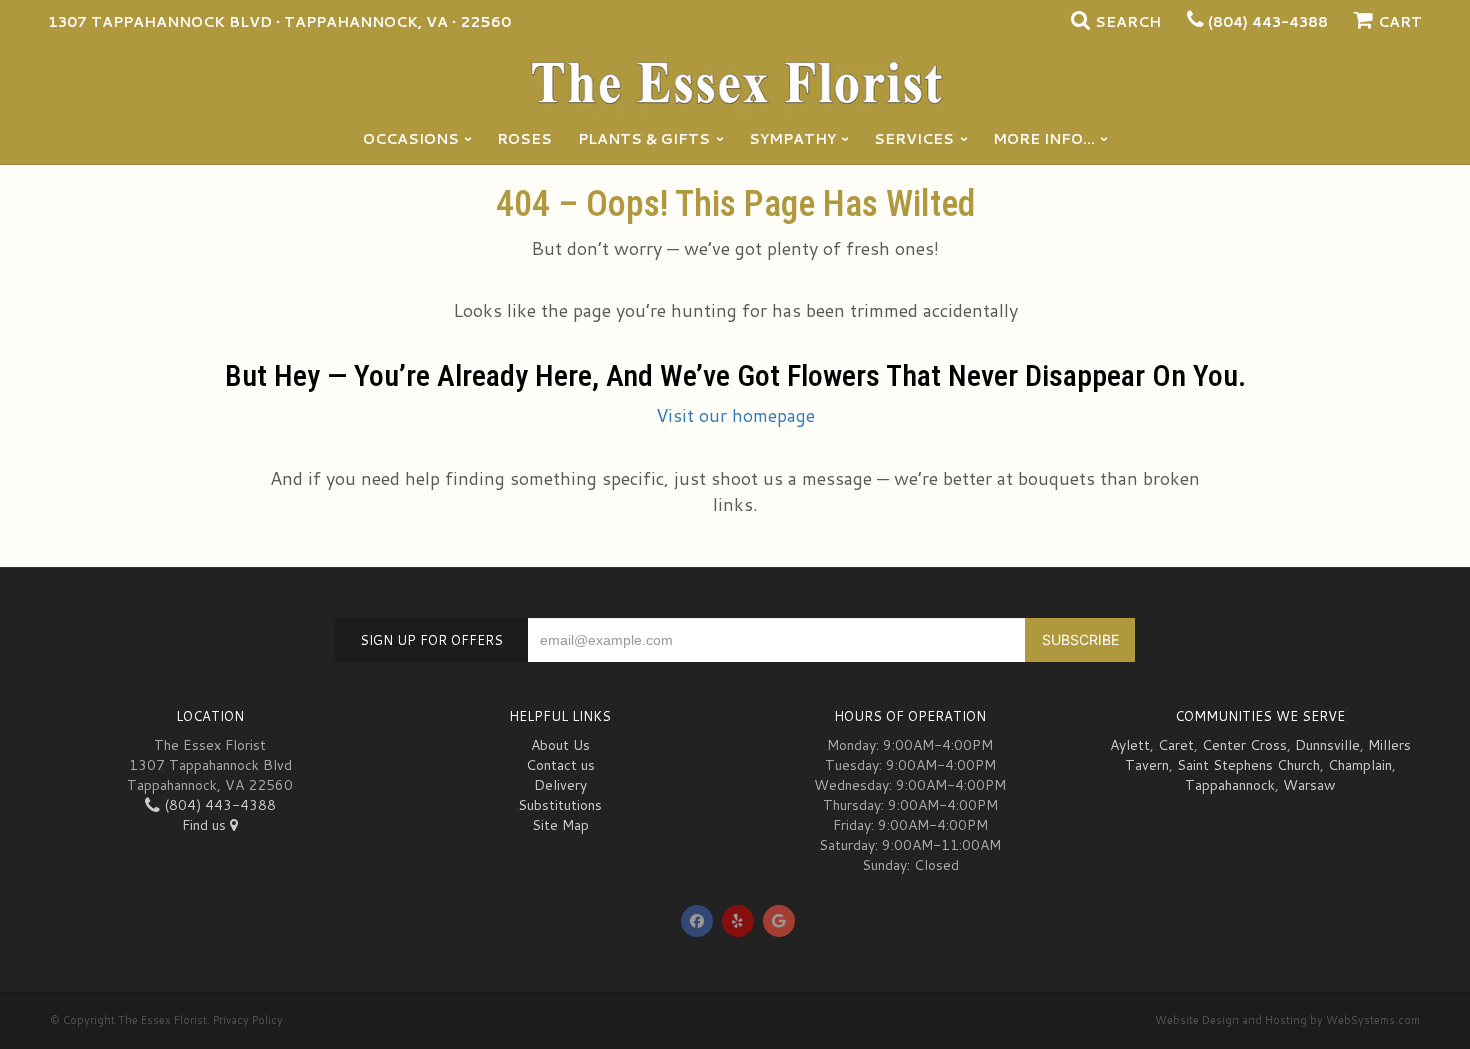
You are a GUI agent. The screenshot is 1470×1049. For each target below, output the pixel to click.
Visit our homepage (735, 415)
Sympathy (792, 139)
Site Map (560, 825)
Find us (206, 825)
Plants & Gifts (644, 139)
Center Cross (1244, 745)
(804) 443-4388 (1268, 22)
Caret (1176, 745)
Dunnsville (1327, 745)
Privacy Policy (248, 1020)
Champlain (1360, 765)
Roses (524, 139)
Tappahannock (1230, 785)
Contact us (560, 765)
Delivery (560, 785)
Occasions (411, 139)
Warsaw (1309, 785)
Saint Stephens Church (1248, 765)
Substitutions (560, 805)
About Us (560, 745)
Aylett (1130, 745)
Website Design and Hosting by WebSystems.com (1287, 1020)
